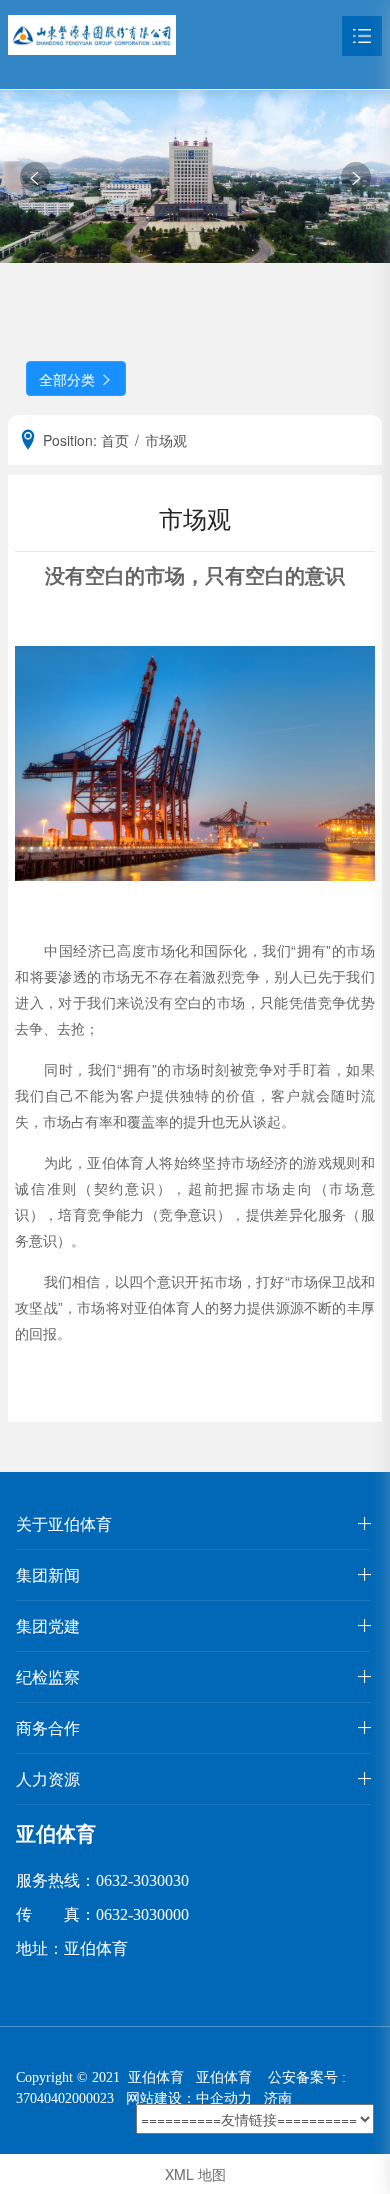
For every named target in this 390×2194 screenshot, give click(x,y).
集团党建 (48, 1625)
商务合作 (48, 1727)
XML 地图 (195, 2174)
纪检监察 (48, 1676)
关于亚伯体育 (64, 1523)
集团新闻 (48, 1574)
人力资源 (48, 1778)
